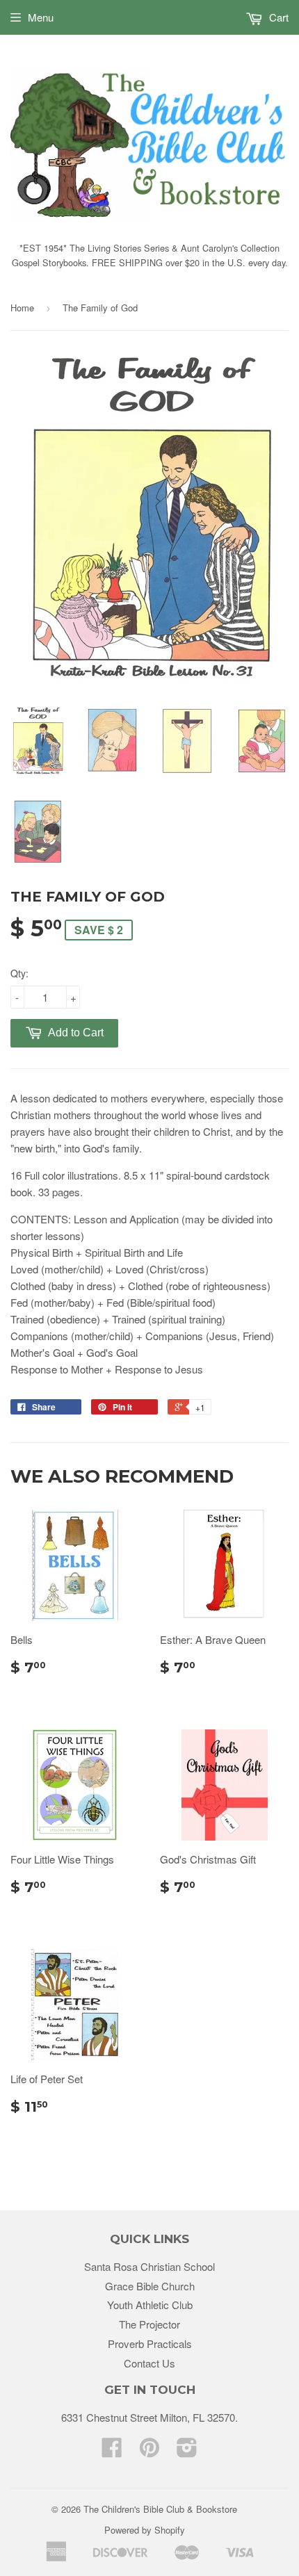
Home (22, 308)
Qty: (19, 973)
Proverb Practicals (150, 2343)
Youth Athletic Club (150, 2305)
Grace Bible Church (150, 2286)
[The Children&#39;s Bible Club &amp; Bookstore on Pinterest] (149, 2451)
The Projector (149, 2324)
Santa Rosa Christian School (149, 2266)
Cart (277, 17)
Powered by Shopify (145, 2530)
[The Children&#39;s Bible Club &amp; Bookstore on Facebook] (112, 2451)
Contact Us (149, 2363)
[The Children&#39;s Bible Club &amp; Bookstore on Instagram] (187, 2451)
